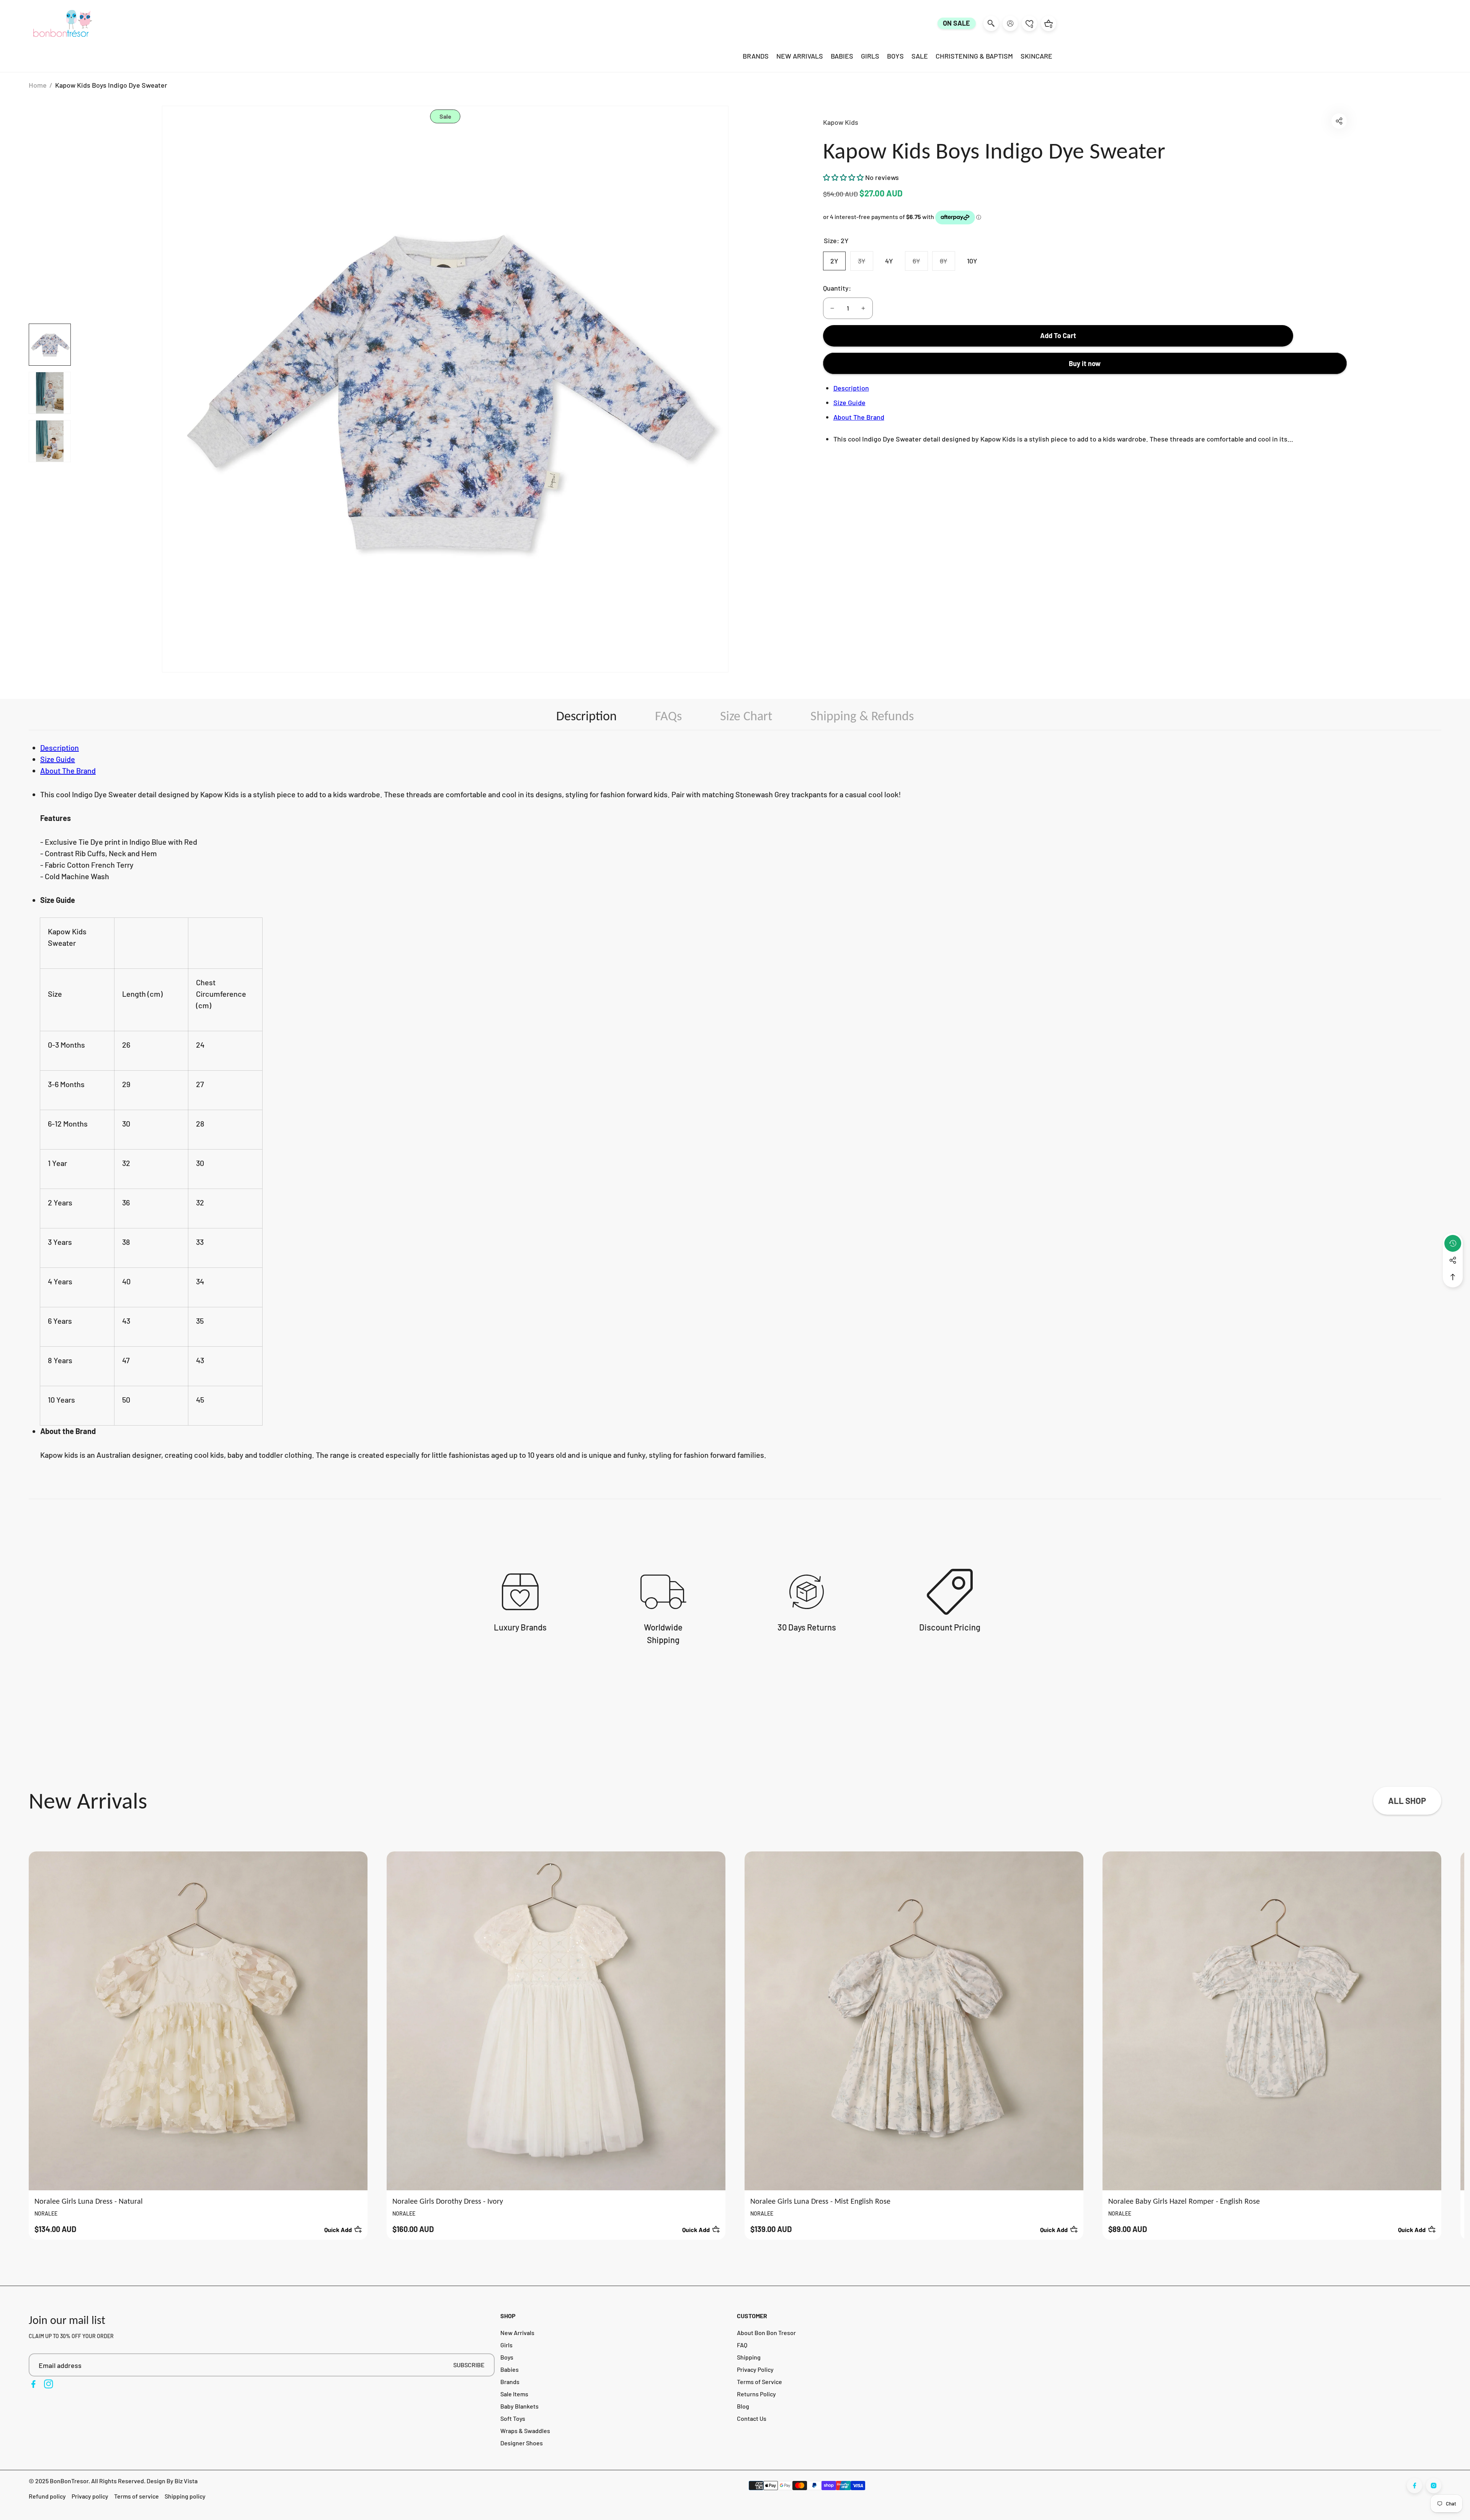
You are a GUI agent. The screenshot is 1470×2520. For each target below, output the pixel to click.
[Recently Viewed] (1453, 1243)
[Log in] (1010, 23)
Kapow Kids (841, 122)
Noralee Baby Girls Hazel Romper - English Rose (1184, 2201)
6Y (920, 263)
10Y (972, 261)
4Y (889, 261)
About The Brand (859, 417)
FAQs (668, 716)
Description (851, 388)
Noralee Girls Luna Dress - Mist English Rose (820, 2201)
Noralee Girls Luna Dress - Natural (89, 2201)
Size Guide (849, 402)
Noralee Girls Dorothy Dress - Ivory (448, 2201)
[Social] (1453, 1260)
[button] (1339, 121)
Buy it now (1085, 363)
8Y (947, 263)
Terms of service (136, 2496)
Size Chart (746, 716)
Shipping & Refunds (862, 716)
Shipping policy (185, 2496)
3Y (865, 263)
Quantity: (837, 288)
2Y (834, 261)
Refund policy (47, 2496)
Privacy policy (90, 2496)
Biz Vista (186, 2481)
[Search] (991, 23)
